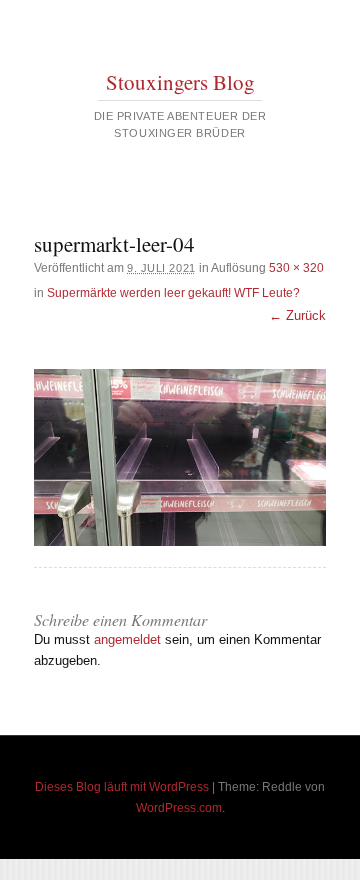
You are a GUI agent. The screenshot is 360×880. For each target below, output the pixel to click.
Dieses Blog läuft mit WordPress (122, 787)
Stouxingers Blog (180, 82)
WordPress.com (179, 808)
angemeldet (127, 639)
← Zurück (297, 315)
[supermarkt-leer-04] (180, 457)
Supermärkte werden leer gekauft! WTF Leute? (173, 293)
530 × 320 (296, 268)
